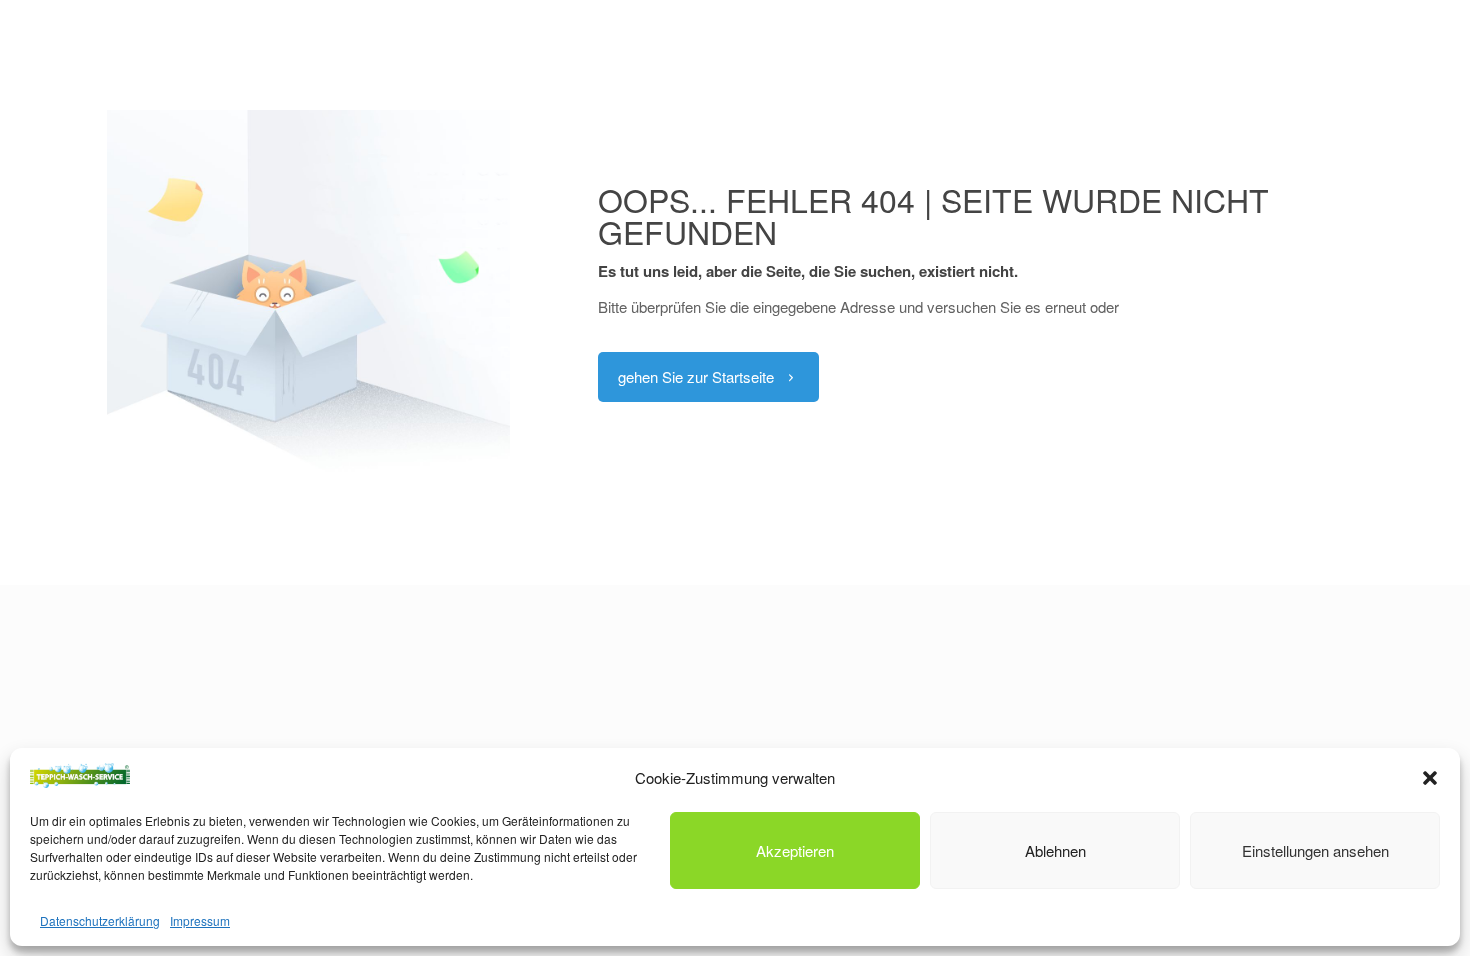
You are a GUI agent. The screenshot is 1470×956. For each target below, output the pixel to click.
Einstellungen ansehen (1315, 850)
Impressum (200, 920)
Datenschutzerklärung (100, 920)
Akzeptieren (795, 850)
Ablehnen (1055, 850)
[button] (1430, 778)
